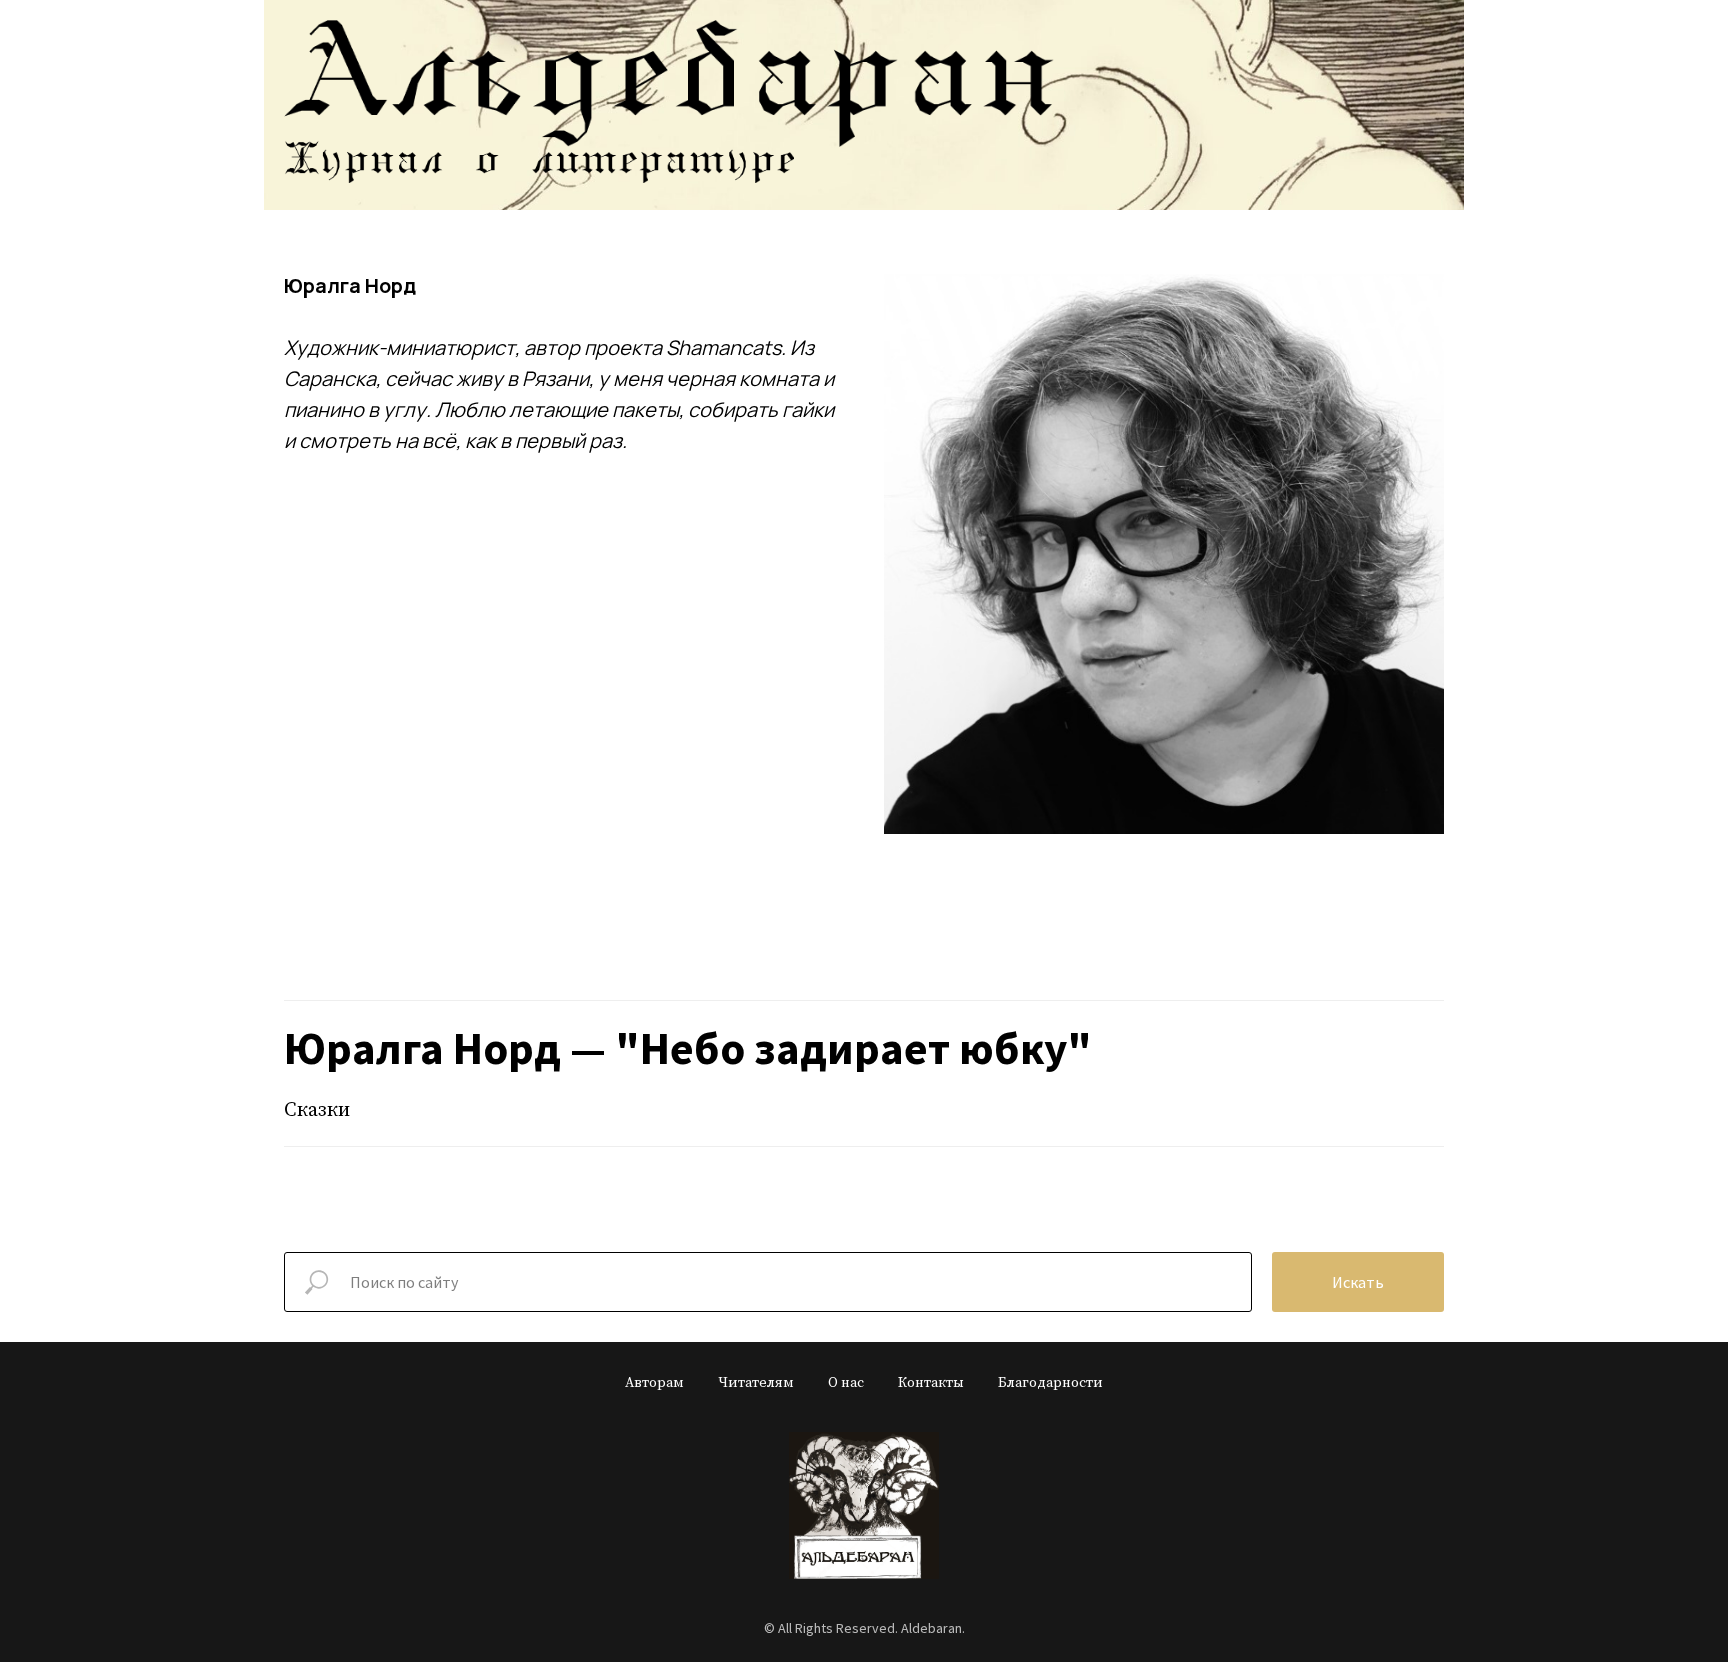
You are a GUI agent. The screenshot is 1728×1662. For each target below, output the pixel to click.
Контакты (931, 1383)
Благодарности (1050, 1383)
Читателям (756, 1383)
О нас (846, 1383)
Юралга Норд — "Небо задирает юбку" (688, 1048)
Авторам (654, 1383)
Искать (1358, 1282)
